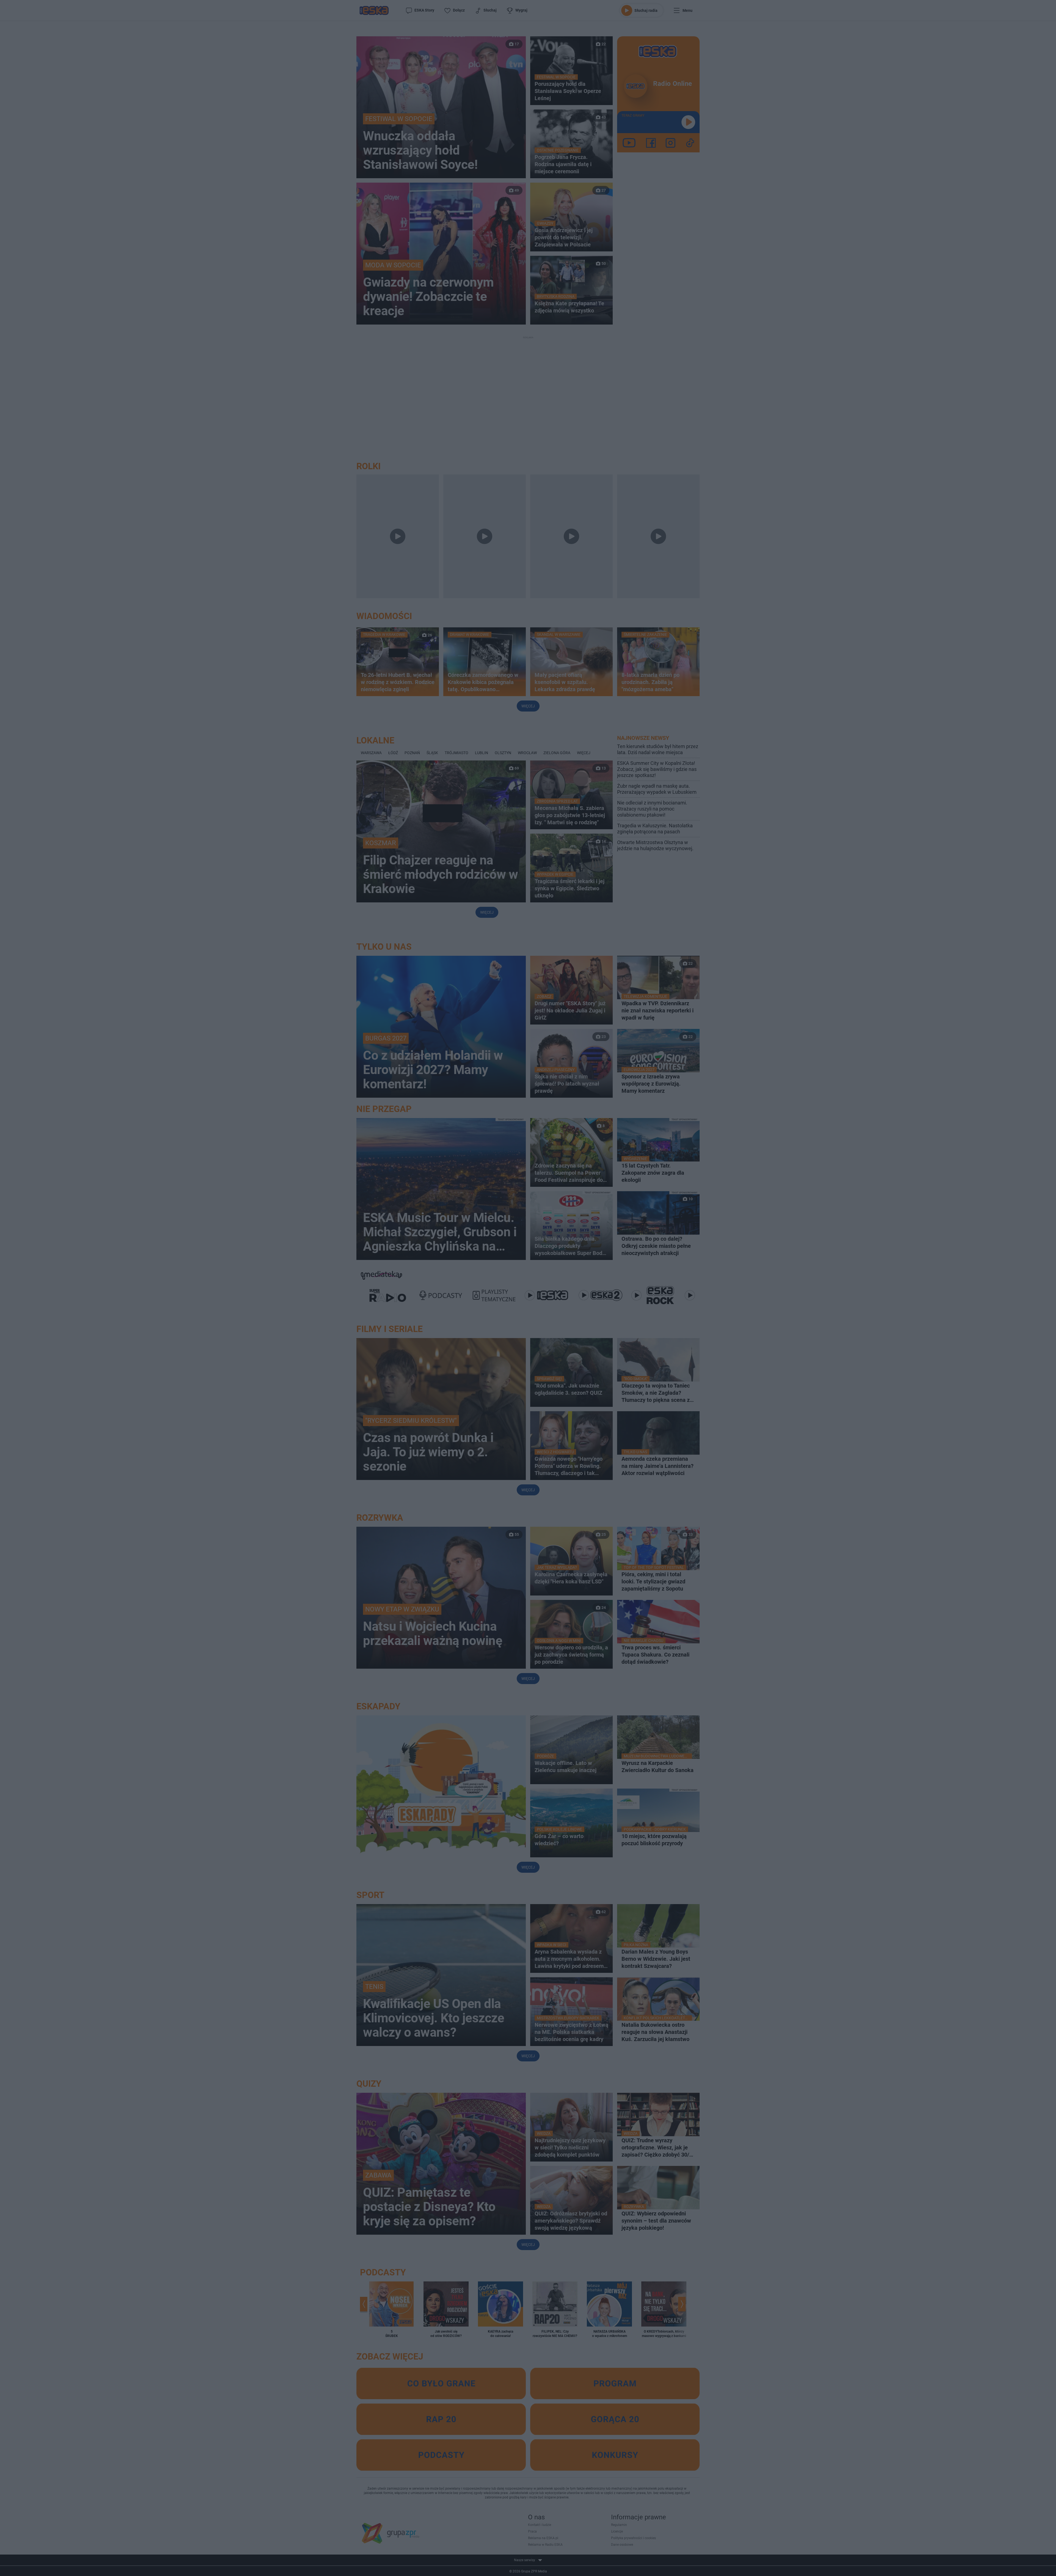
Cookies (460, 1387)
